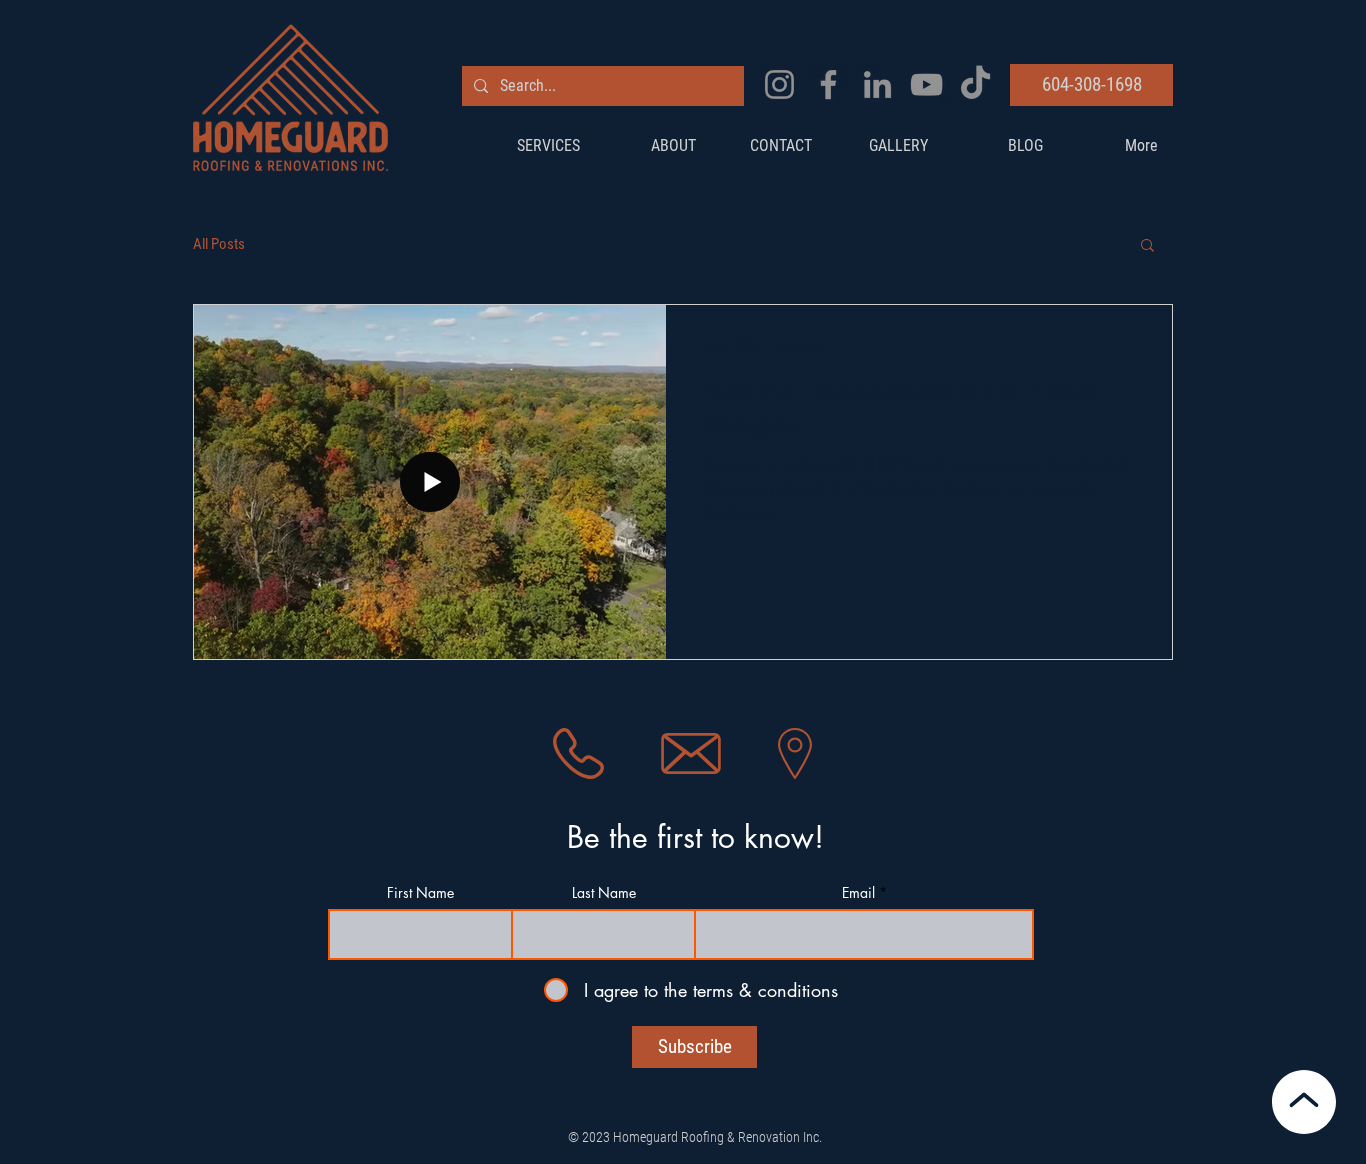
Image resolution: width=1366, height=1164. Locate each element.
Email (858, 893)
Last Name (604, 893)
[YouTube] (926, 84)
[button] (1147, 246)
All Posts (219, 244)
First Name (420, 893)
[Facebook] (828, 84)
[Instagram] (779, 84)
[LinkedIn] (877, 84)
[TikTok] (975, 84)
